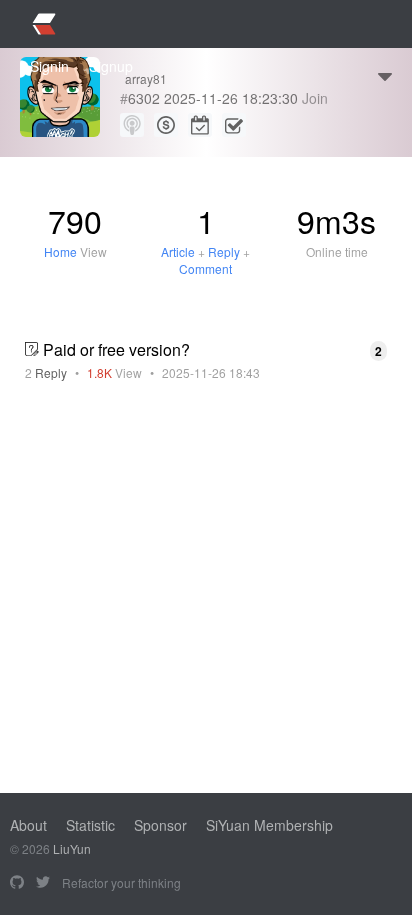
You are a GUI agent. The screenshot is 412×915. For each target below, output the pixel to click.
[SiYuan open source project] (17, 883)
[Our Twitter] (43, 883)
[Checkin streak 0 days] (200, 125)
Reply (224, 251)
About (28, 825)
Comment (205, 268)
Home (60, 251)
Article (178, 251)
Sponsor (160, 825)
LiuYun (72, 848)
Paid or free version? (116, 349)
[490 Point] (166, 125)
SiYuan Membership (269, 825)
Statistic (90, 825)
